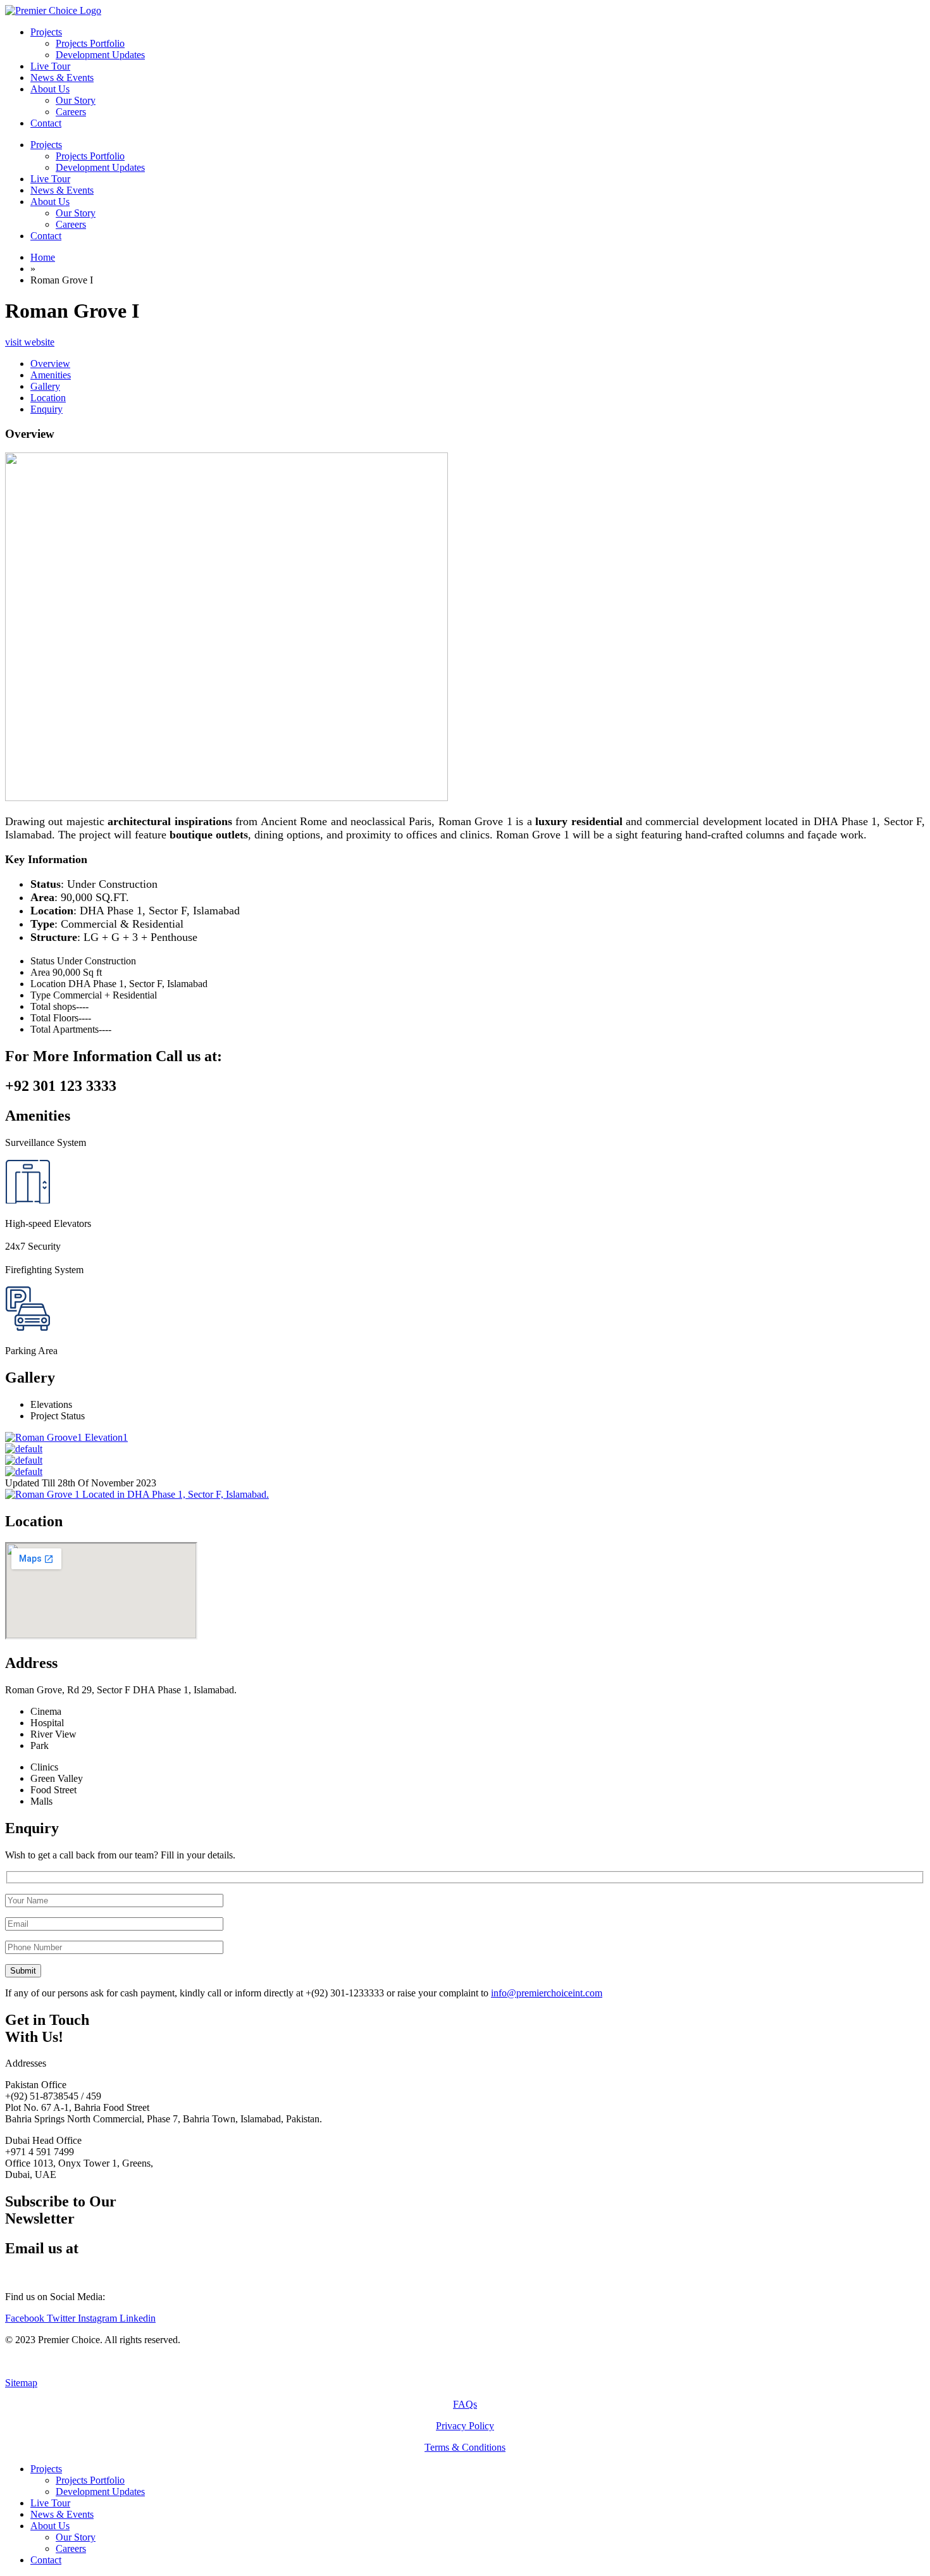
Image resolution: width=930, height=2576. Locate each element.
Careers (71, 224)
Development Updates (100, 167)
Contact (46, 236)
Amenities (51, 375)
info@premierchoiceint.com (547, 1993)
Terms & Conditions (465, 2447)
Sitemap (21, 2383)
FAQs (465, 2404)
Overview (50, 364)
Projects (46, 145)
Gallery (45, 386)
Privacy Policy (465, 2426)
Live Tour (50, 179)
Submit (23, 1971)
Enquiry (46, 409)
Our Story (76, 213)
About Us (50, 202)
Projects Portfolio (90, 156)
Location (48, 398)
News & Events (62, 190)
